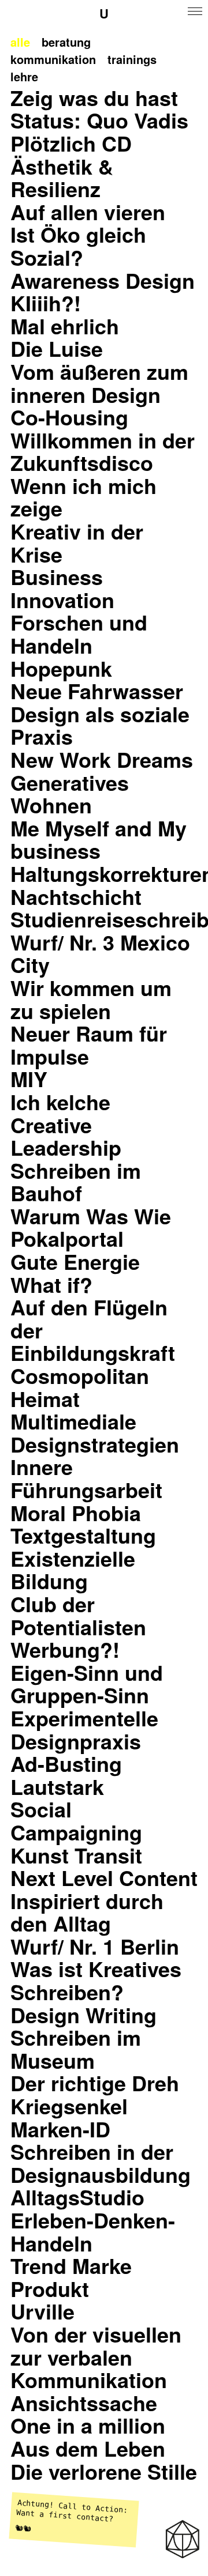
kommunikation (53, 59)
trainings (132, 59)
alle (20, 42)
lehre (24, 76)
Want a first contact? (65, 2515)
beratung (66, 42)
